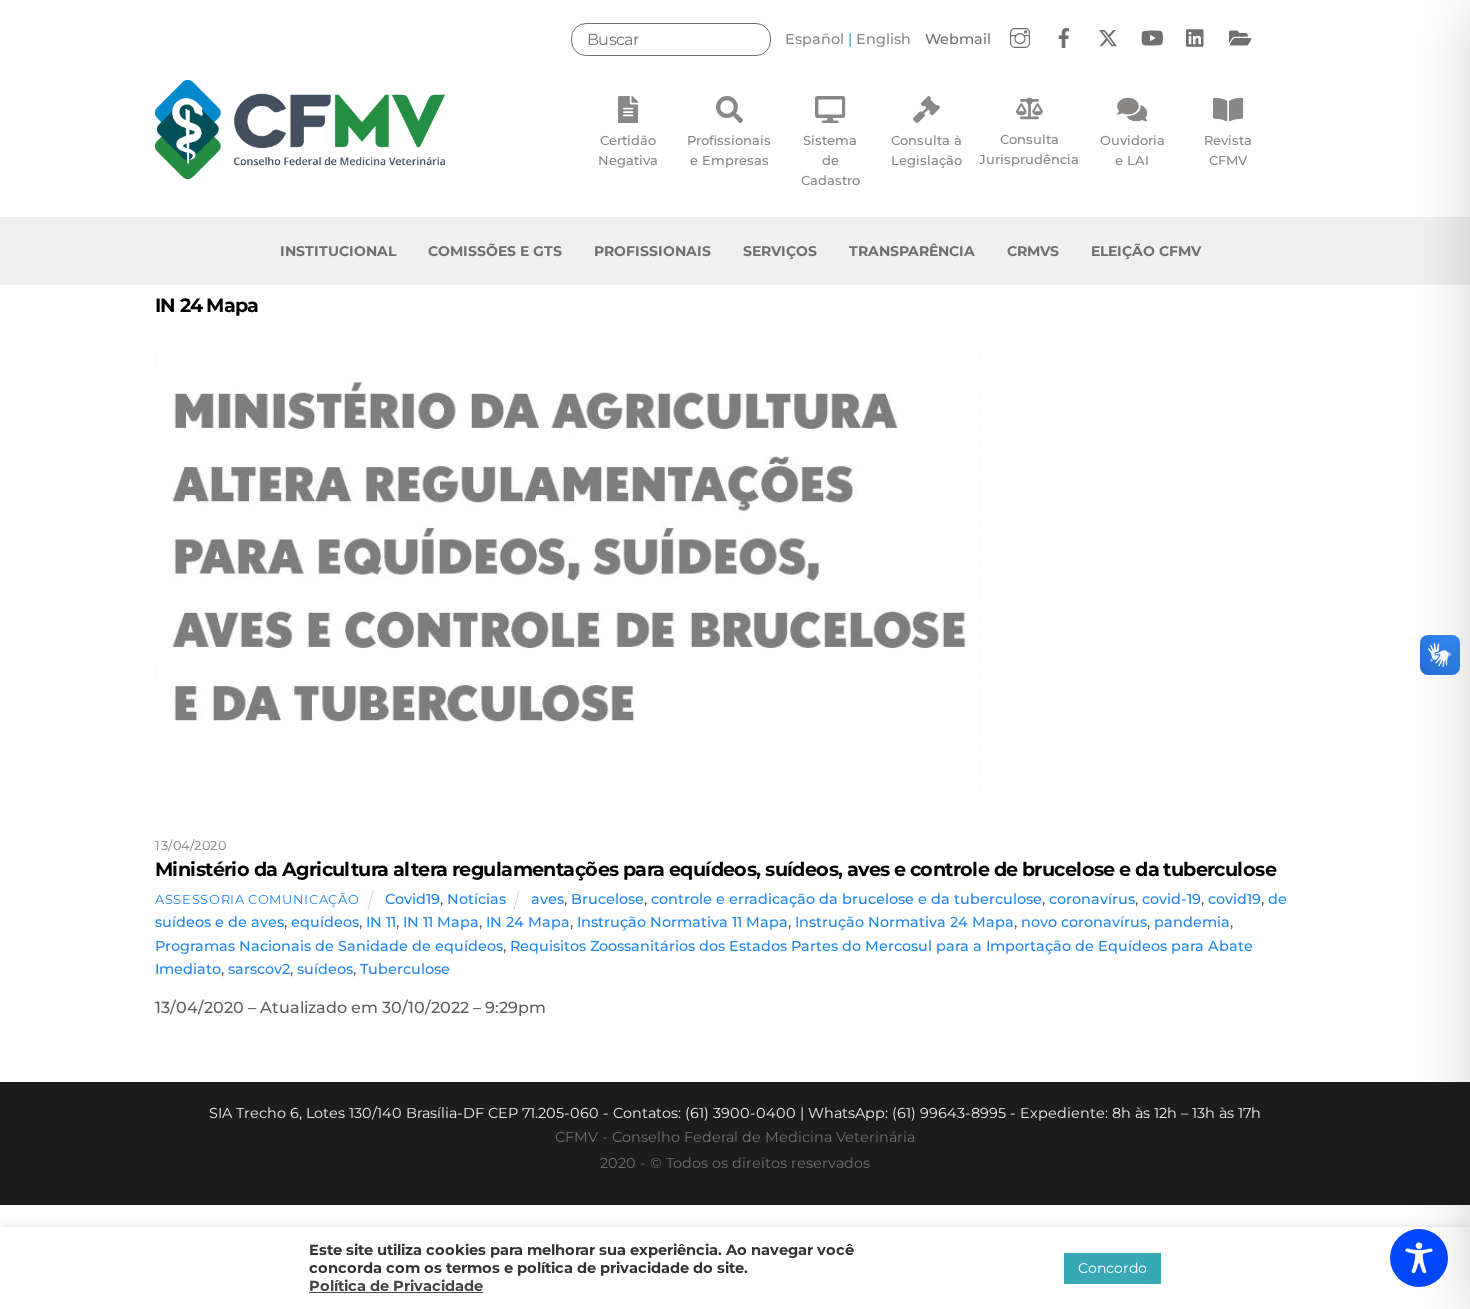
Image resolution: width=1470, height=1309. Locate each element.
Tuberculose (405, 969)
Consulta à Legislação (926, 150)
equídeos (325, 922)
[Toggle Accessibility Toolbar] (1419, 1258)
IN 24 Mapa (528, 922)
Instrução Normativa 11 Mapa (682, 922)
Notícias (476, 899)
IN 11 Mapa (441, 922)
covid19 (1234, 899)
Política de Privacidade (396, 1286)
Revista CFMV (1228, 150)
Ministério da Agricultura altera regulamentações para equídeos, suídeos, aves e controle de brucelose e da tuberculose (715, 869)
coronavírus (1092, 899)
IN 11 (381, 922)
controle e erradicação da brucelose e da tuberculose (846, 899)
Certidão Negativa (628, 150)
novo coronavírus (1084, 922)
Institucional (338, 251)
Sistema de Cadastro (830, 160)
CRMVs (1033, 251)
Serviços (780, 251)
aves (547, 899)
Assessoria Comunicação (257, 899)
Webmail (958, 39)
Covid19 (412, 899)
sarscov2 (259, 969)
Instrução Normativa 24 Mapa (904, 922)
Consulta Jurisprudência (1029, 149)
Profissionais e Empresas (729, 150)
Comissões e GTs (495, 251)
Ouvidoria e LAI (1132, 150)
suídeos (325, 969)
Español (814, 39)
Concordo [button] (1112, 1268)
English (883, 39)
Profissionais (652, 251)
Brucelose (607, 899)
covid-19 (1171, 899)
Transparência (912, 251)
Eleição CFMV (1146, 251)
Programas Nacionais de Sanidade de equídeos (329, 946)
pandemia (1192, 922)
